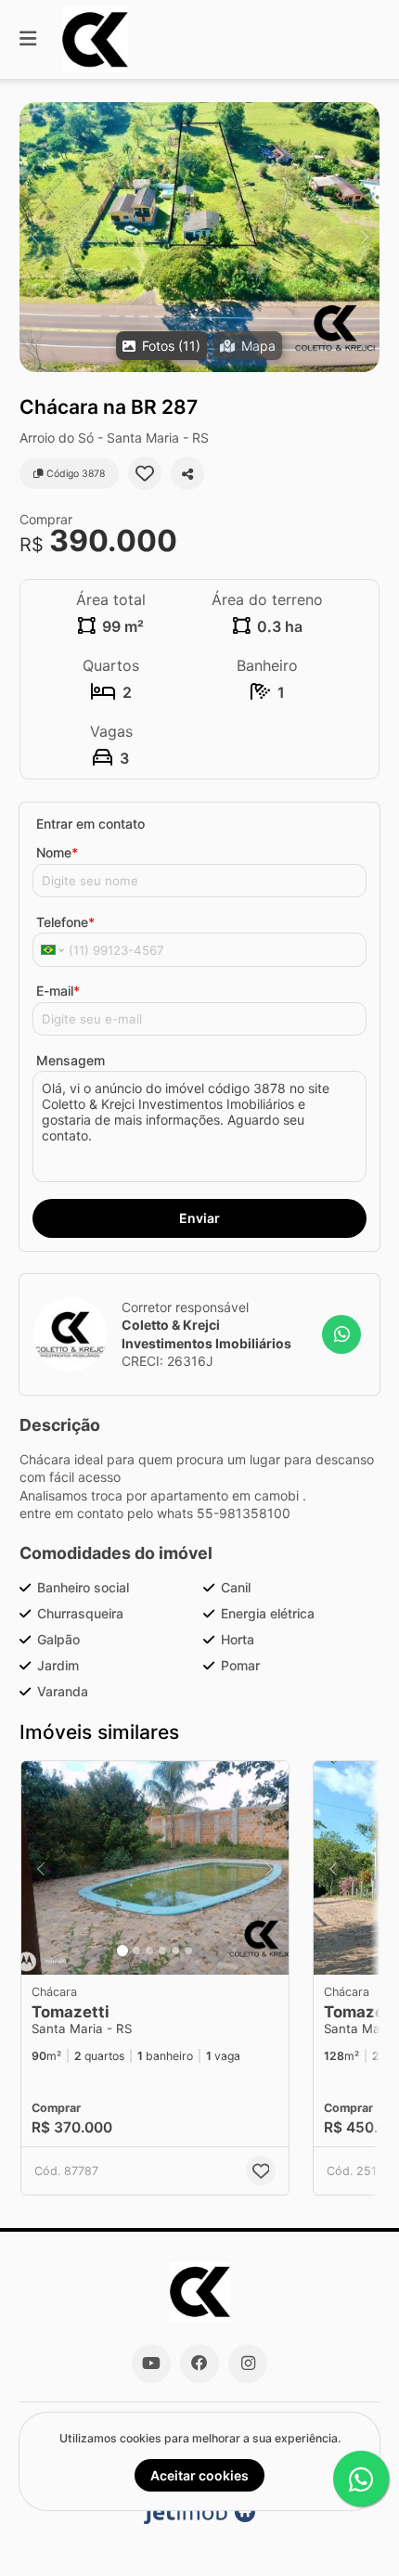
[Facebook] (199, 2363)
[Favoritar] (145, 473)
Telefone (65, 922)
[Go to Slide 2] (136, 1951)
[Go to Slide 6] (188, 1951)
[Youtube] (151, 2363)
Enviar (199, 1218)
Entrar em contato (90, 824)
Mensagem (71, 1060)
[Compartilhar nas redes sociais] (187, 473)
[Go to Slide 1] (122, 1951)
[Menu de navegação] (28, 39)
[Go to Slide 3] (149, 1951)
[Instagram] (248, 2363)
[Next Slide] (364, 237)
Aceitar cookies (199, 2475)
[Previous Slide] (35, 237)
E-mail (58, 991)
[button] (199, 237)
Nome (57, 852)
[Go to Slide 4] (162, 1951)
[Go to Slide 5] (175, 1951)
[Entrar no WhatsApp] (341, 1334)
